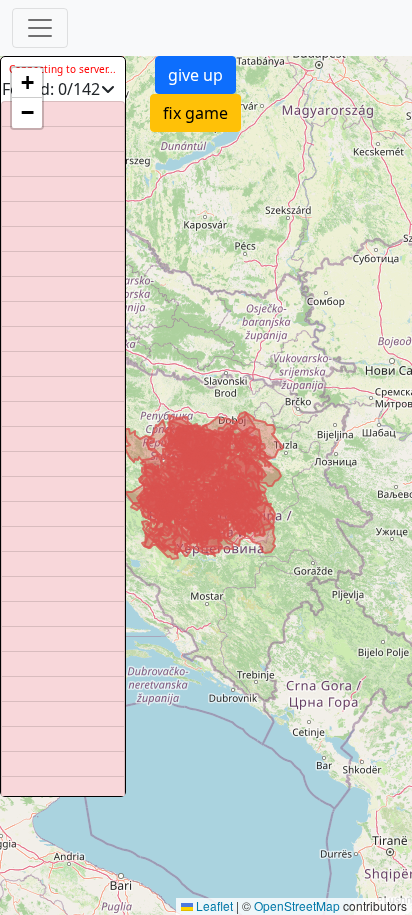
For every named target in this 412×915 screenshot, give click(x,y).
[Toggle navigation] (40, 28)
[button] (27, 83)
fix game (195, 113)
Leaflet (213, 905)
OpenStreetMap (297, 905)
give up (195, 75)
